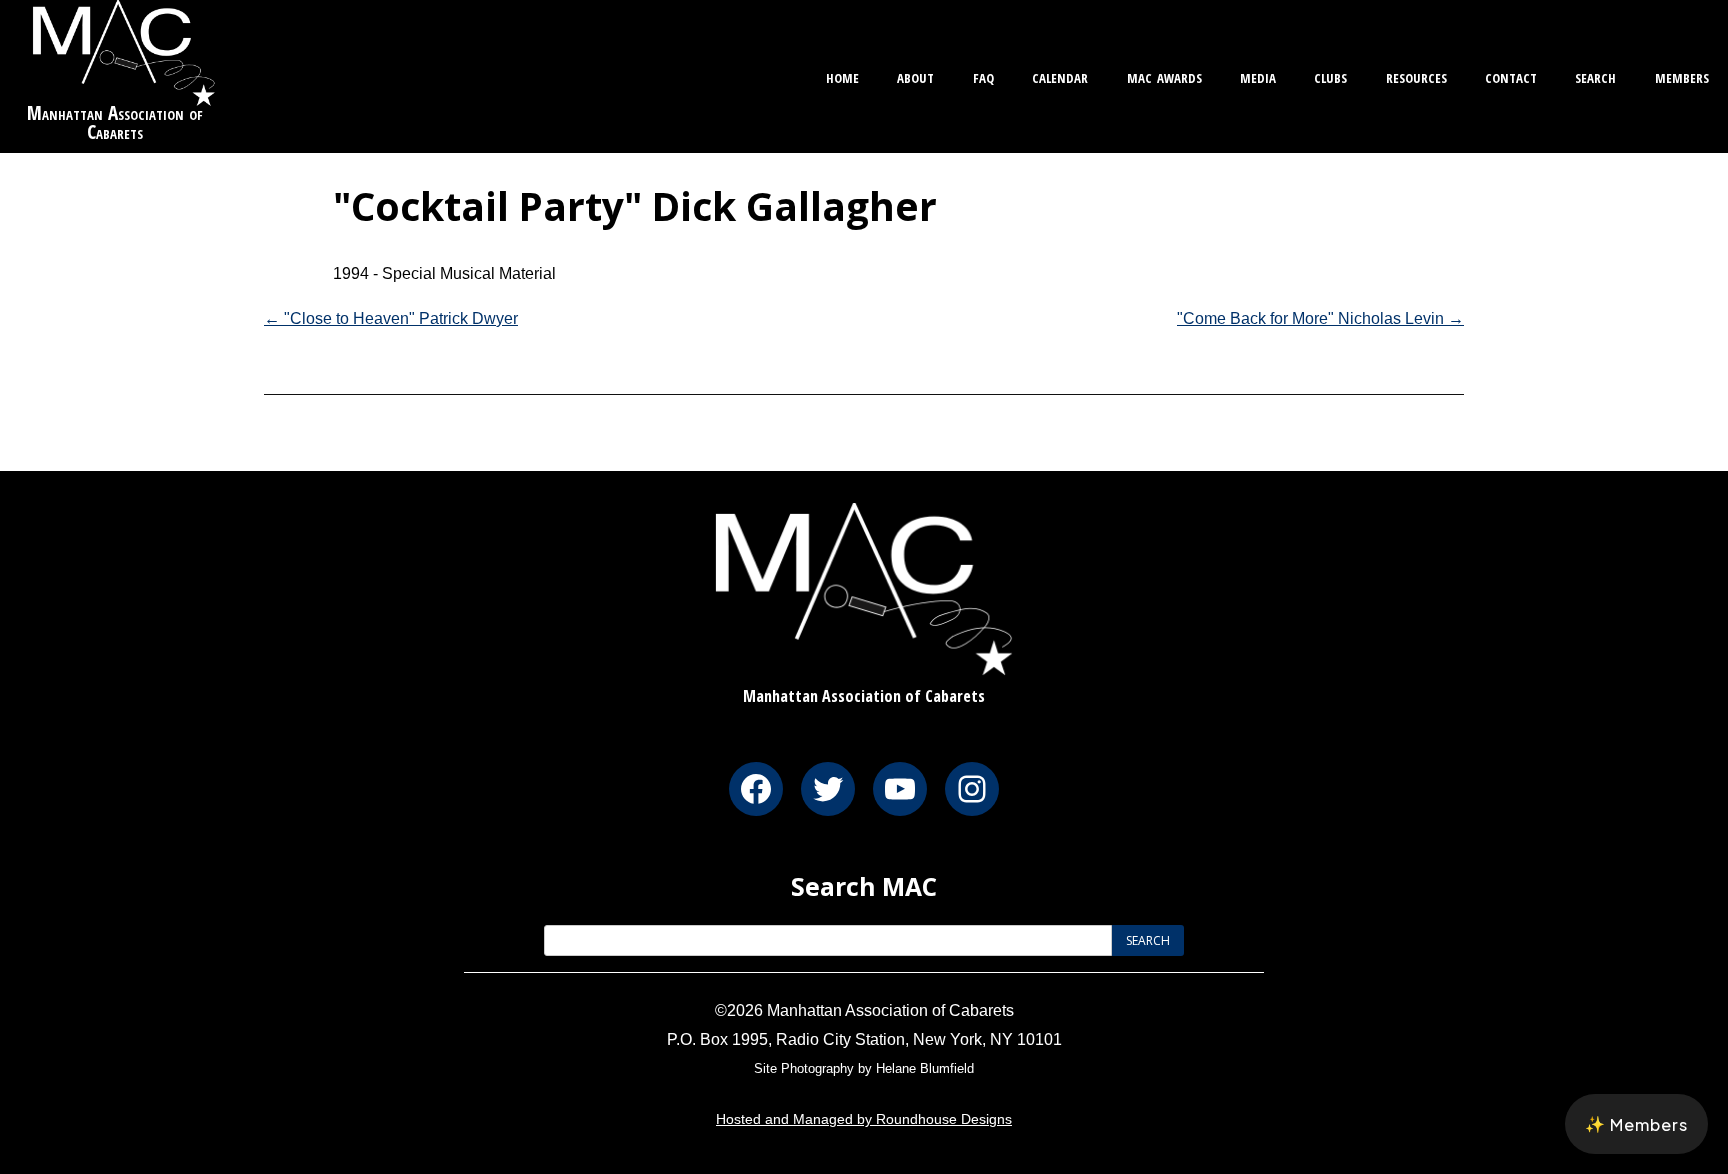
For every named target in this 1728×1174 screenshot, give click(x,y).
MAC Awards (1164, 75)
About (915, 75)
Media (1258, 75)
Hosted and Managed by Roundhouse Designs (864, 1119)
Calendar (1060, 75)
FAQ (983, 75)
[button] (1636, 1124)
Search (1595, 75)
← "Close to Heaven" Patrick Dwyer (391, 318)
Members (1682, 75)
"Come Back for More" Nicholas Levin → (1320, 318)
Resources (1416, 75)
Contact (1511, 75)
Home (842, 75)
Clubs (1330, 75)
